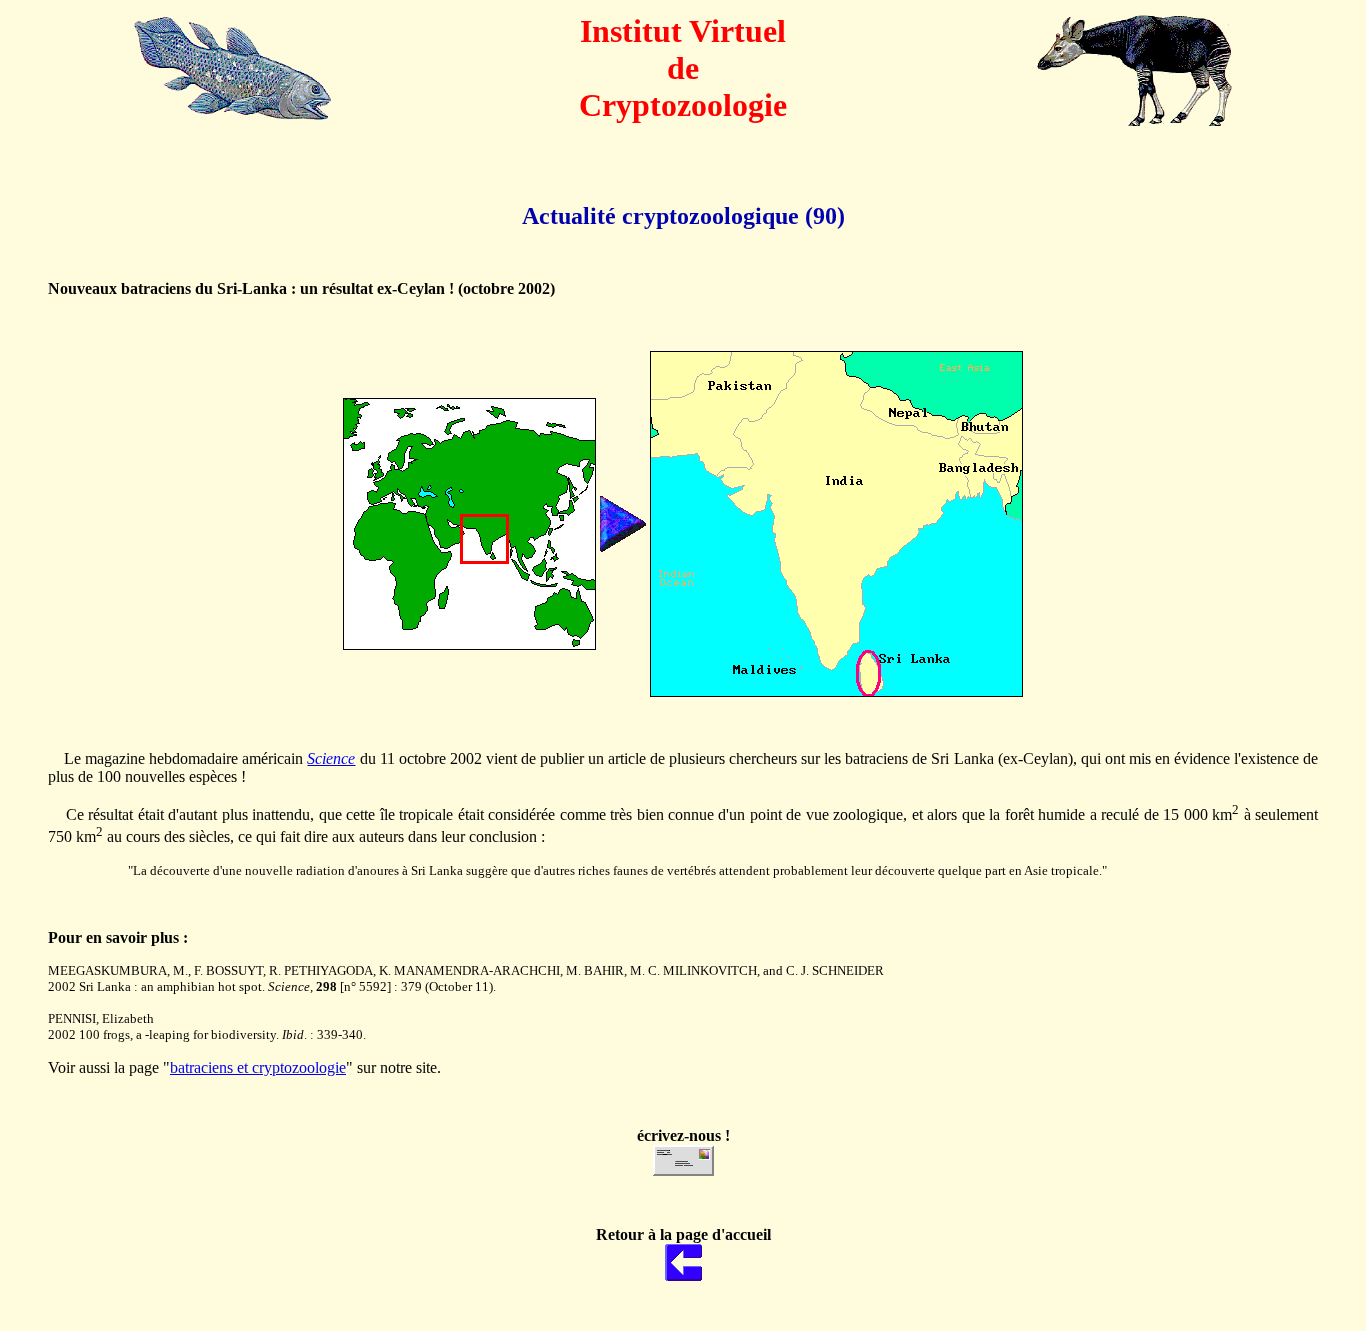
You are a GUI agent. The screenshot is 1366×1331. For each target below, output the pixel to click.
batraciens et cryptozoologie (258, 1067)
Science (331, 758)
